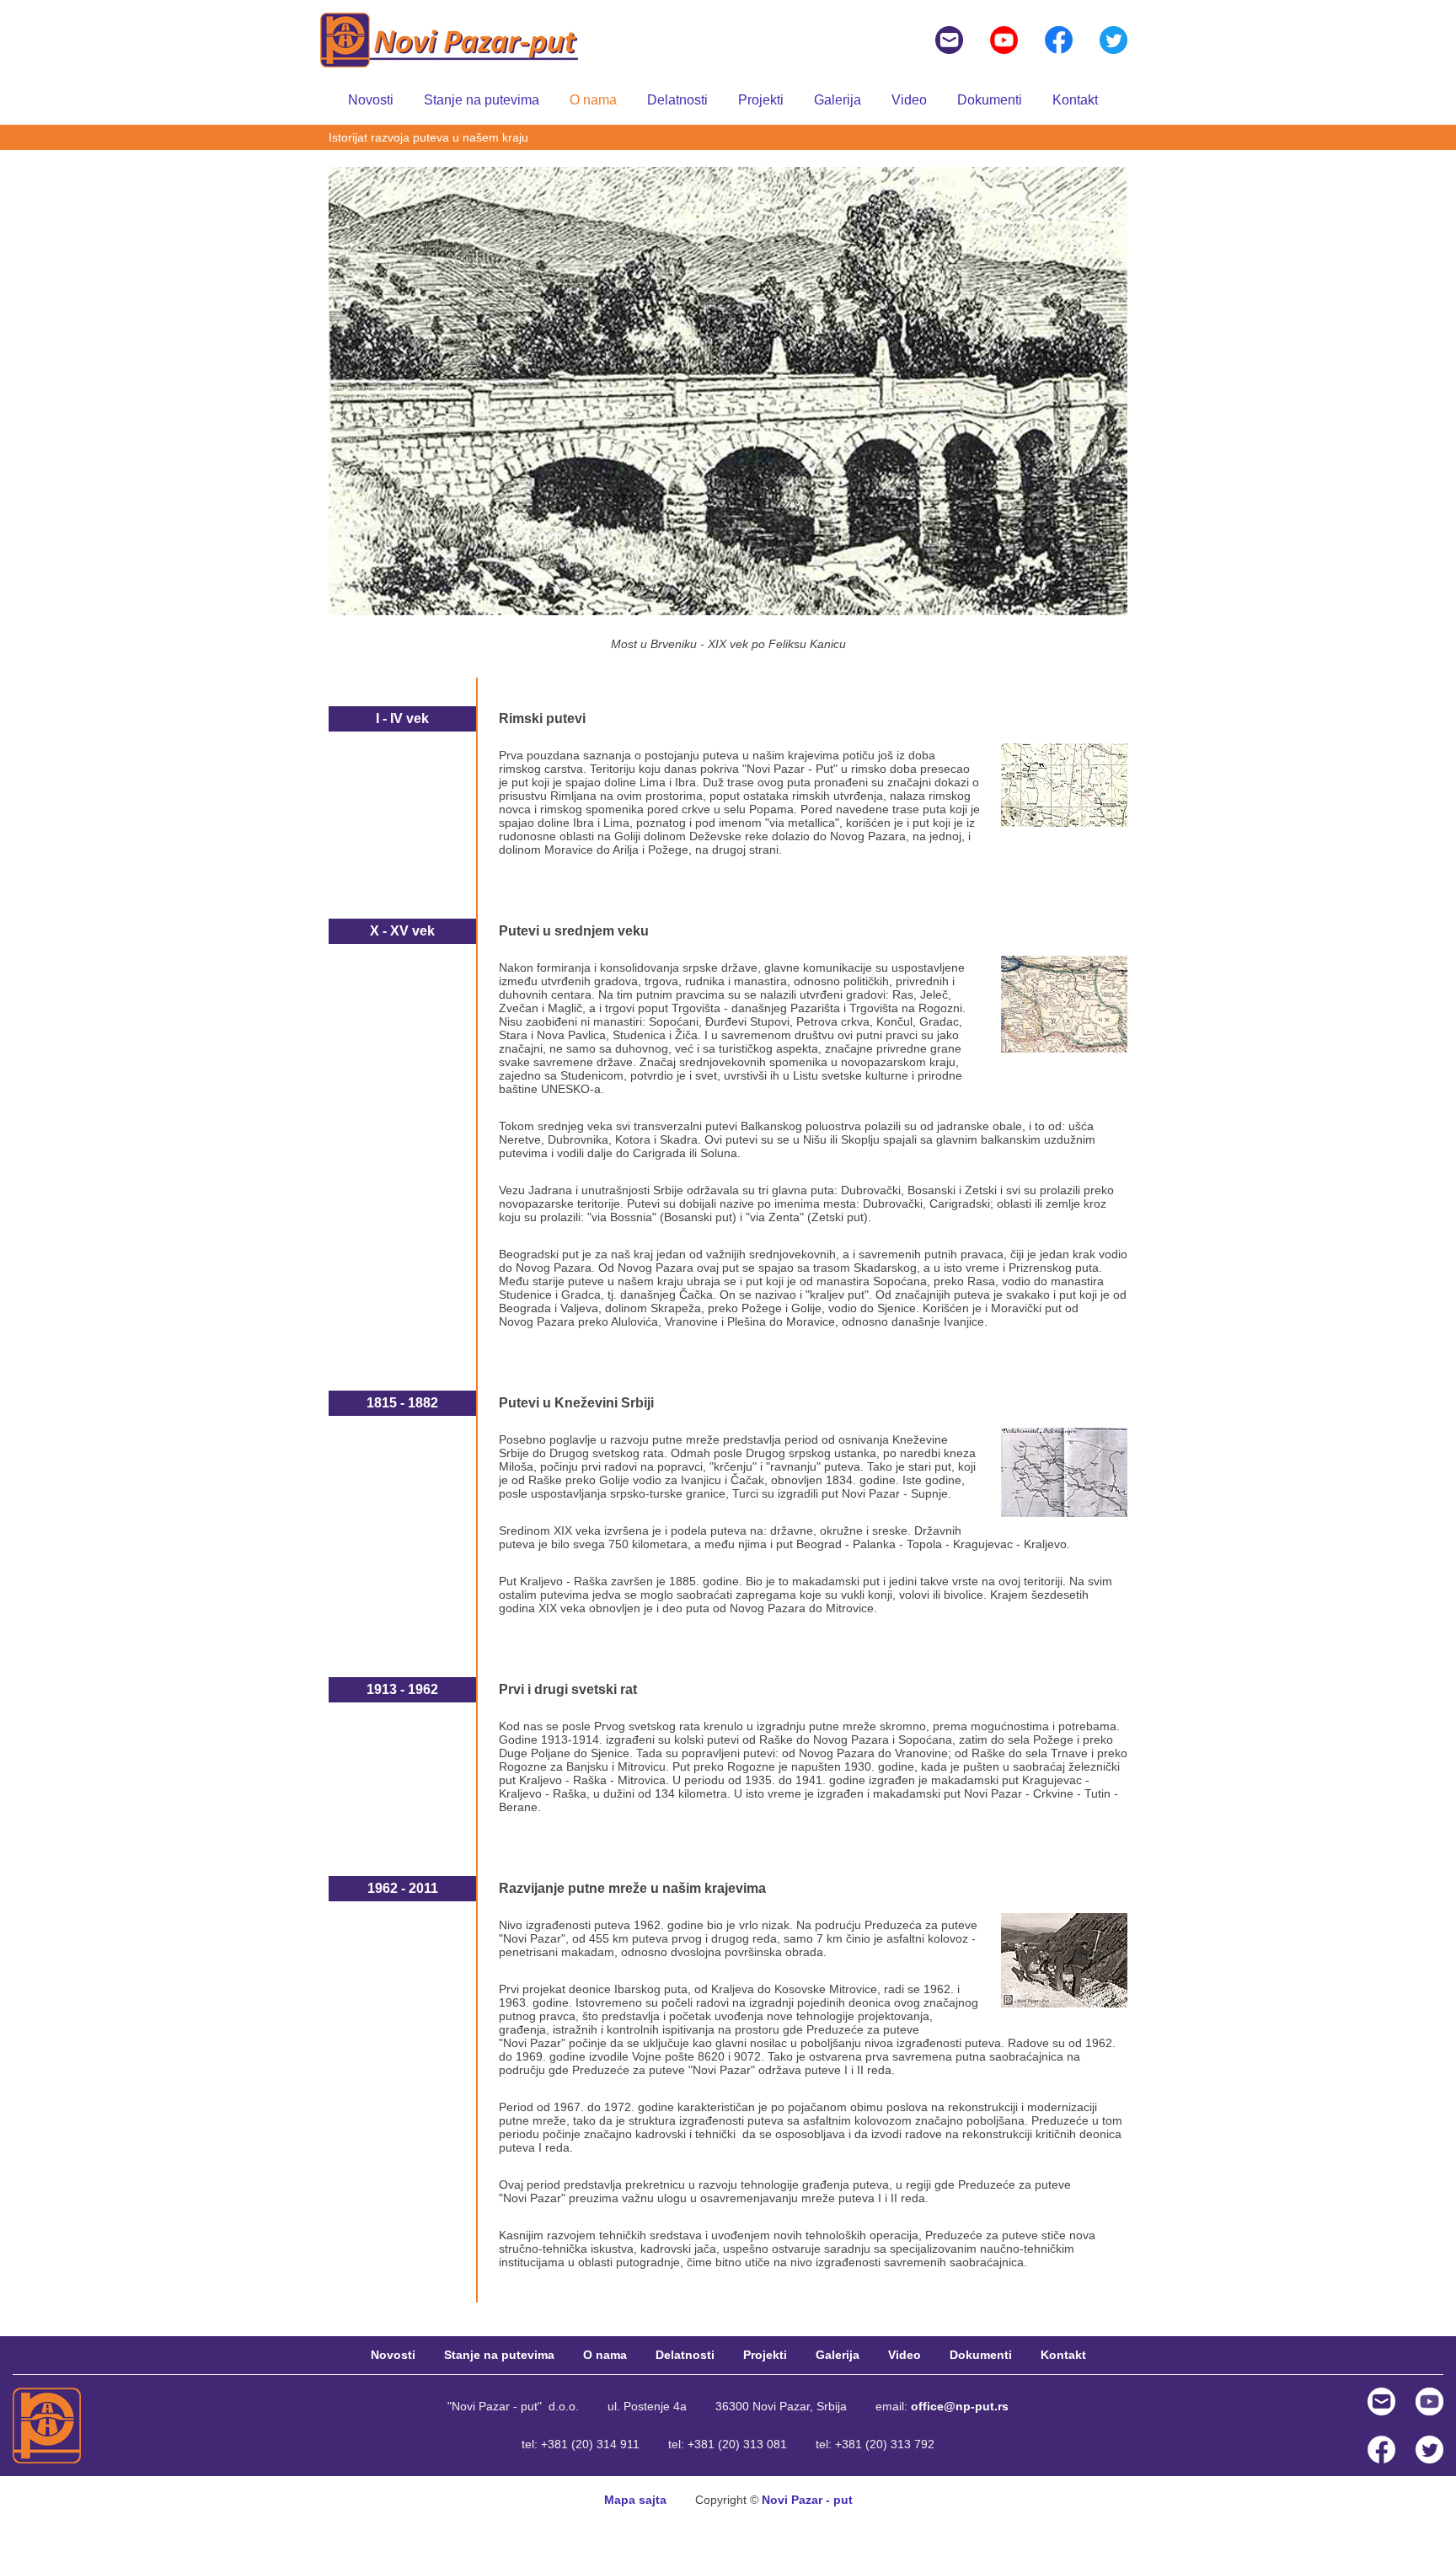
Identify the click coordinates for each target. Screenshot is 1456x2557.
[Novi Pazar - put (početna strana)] (449, 39)
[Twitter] (1113, 39)
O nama (593, 100)
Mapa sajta (635, 2500)
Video (909, 100)
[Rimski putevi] (1064, 784)
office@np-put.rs (960, 2406)
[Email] (949, 39)
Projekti (761, 100)
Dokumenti (990, 100)
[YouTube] (1004, 39)
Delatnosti (677, 100)
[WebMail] (1381, 2400)
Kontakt (1075, 100)
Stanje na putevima (482, 100)
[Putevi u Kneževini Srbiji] (1064, 1471)
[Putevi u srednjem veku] (1064, 1003)
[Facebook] (1059, 39)
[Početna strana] (51, 2425)
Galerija (838, 100)
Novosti (371, 100)
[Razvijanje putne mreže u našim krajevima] (1064, 1959)
